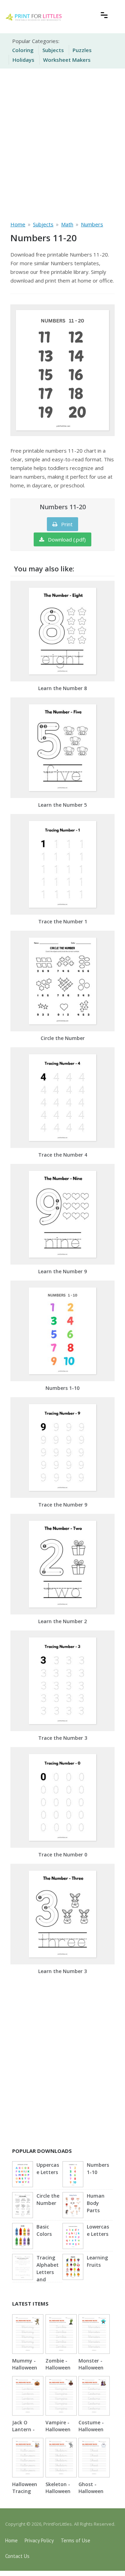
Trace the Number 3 (63, 1738)
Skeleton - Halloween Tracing (58, 2491)
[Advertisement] (62, 143)
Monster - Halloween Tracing (91, 2368)
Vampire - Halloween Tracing (58, 2429)
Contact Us (17, 2556)
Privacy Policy (39, 2540)
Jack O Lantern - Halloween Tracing (25, 2433)
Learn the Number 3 (62, 1971)
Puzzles (82, 50)
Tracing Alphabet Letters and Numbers (48, 2272)
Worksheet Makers (67, 60)
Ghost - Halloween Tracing (91, 2491)
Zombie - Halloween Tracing (58, 2368)
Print (66, 524)
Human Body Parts (96, 2203)
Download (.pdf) (66, 539)
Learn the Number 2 (62, 1621)
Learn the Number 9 (62, 1271)
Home (11, 2540)
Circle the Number (63, 1038)
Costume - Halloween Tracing (91, 2429)
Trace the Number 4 (63, 1155)
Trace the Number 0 (63, 1855)
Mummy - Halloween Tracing (25, 2368)
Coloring (23, 50)
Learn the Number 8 (62, 688)
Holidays (23, 60)
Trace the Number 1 (63, 921)
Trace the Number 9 (63, 1505)
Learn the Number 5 (62, 805)
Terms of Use (76, 2540)
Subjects (53, 50)
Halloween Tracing (25, 2488)
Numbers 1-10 (62, 1388)
